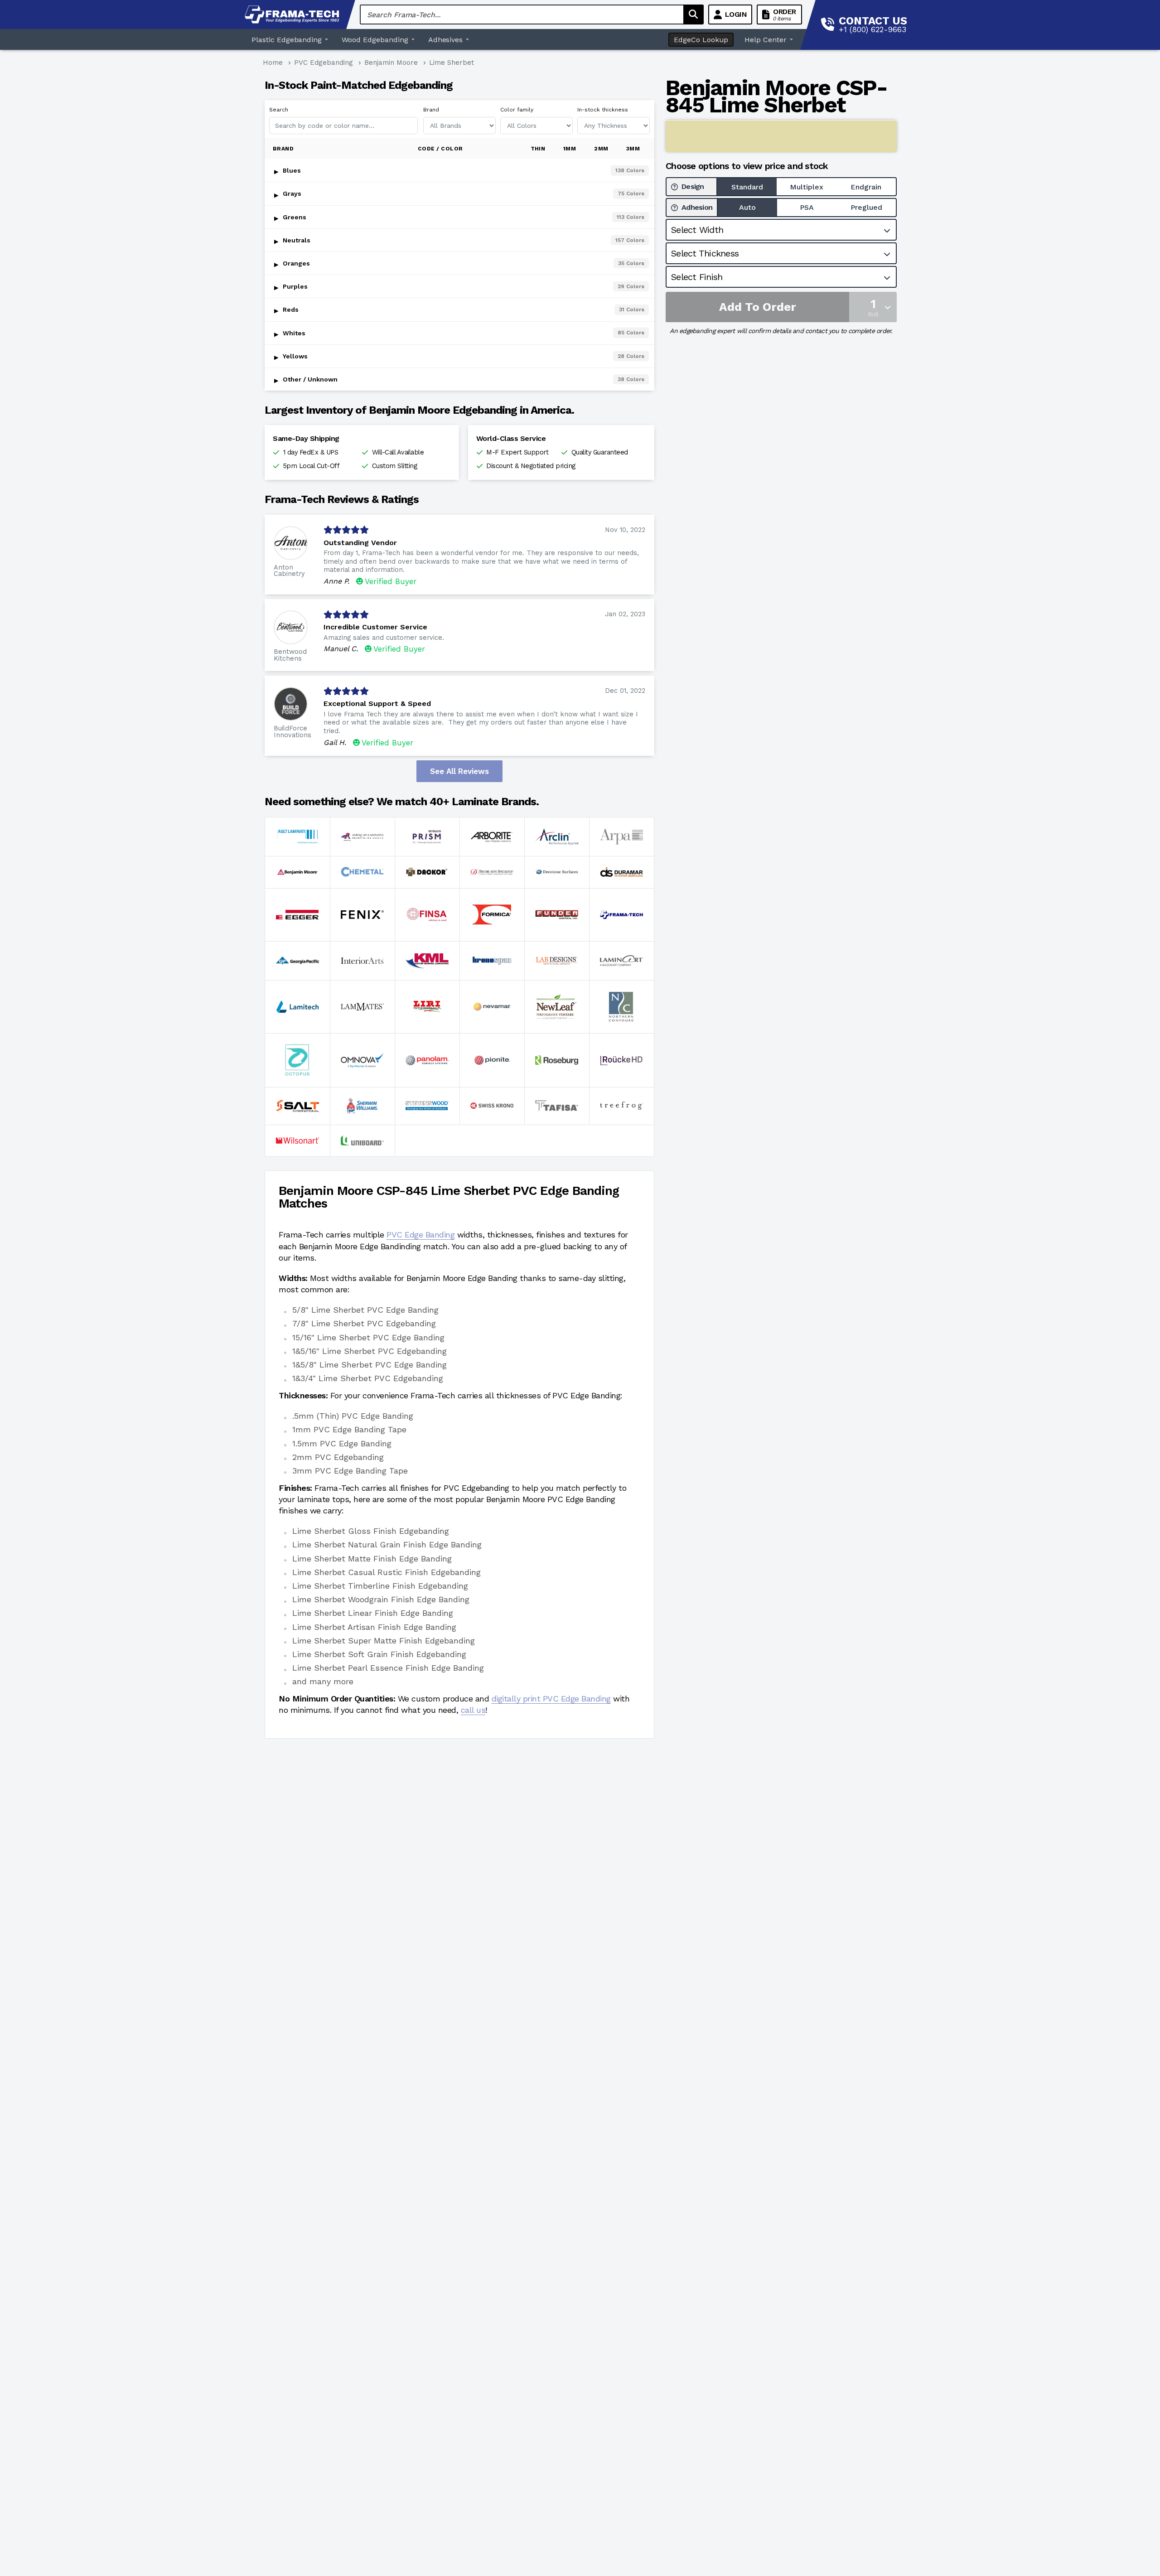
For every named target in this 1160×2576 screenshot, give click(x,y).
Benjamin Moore (391, 63)
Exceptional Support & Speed (377, 703)
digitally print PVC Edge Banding (551, 1699)
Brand (431, 110)
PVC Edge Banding (420, 1235)
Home (273, 63)
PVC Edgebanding (324, 63)
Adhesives (446, 40)
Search (279, 110)
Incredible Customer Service (375, 627)
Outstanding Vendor (360, 543)
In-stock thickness (603, 110)
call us (473, 1710)
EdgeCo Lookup (701, 40)
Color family (517, 110)
